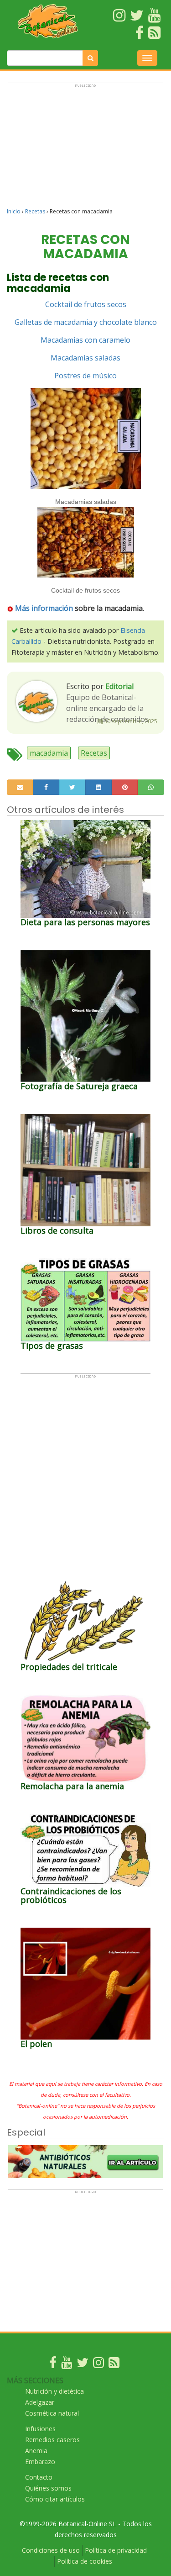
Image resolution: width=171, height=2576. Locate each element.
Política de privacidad (116, 2550)
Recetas (35, 211)
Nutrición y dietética (54, 2391)
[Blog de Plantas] (114, 2365)
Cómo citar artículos (55, 2499)
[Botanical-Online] (48, 21)
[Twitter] (83, 2365)
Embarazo (40, 2462)
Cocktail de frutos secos (86, 304)
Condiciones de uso (51, 2550)
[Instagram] (98, 2365)
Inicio (14, 211)
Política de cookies (85, 2561)
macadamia (49, 753)
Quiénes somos (48, 2488)
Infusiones (40, 2429)
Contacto (39, 2477)
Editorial (119, 686)
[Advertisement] (85, 149)
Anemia (36, 2451)
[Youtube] (67, 2365)
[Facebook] (53, 2365)
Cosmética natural (52, 2413)
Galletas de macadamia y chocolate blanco (86, 322)
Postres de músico (85, 376)
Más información (44, 608)
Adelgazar (40, 2402)
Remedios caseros (52, 2440)
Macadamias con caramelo (85, 340)
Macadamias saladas (85, 358)
